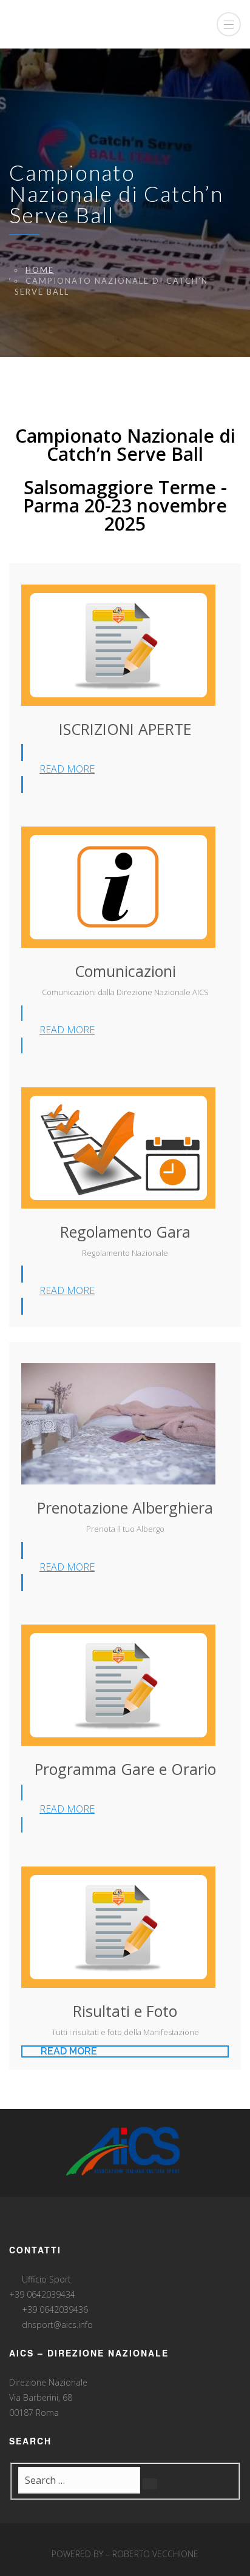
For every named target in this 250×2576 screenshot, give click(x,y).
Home (40, 270)
